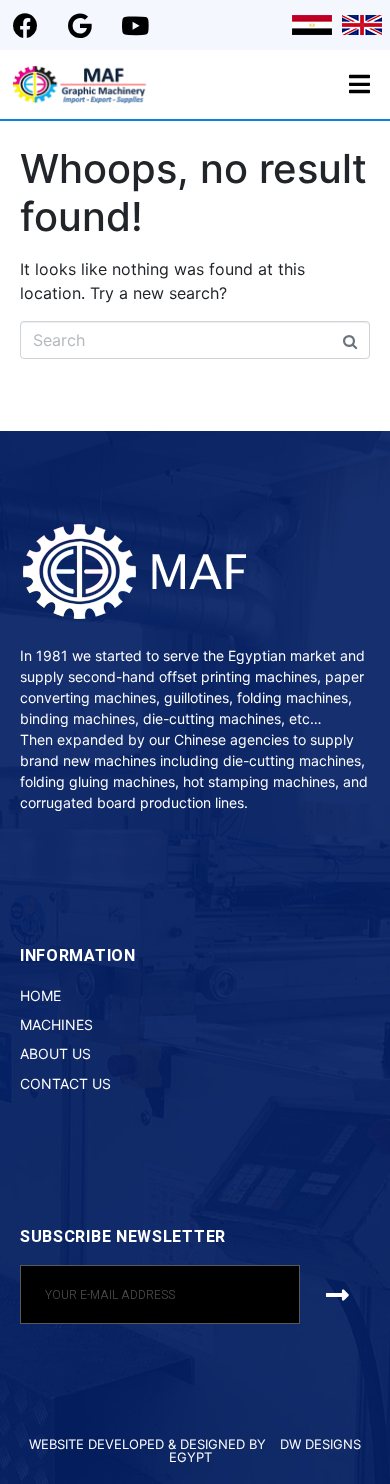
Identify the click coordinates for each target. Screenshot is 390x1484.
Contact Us (65, 1083)
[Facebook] (25, 25)
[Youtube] (135, 25)
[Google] (80, 25)
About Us (55, 1053)
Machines (56, 1024)
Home (40, 995)
